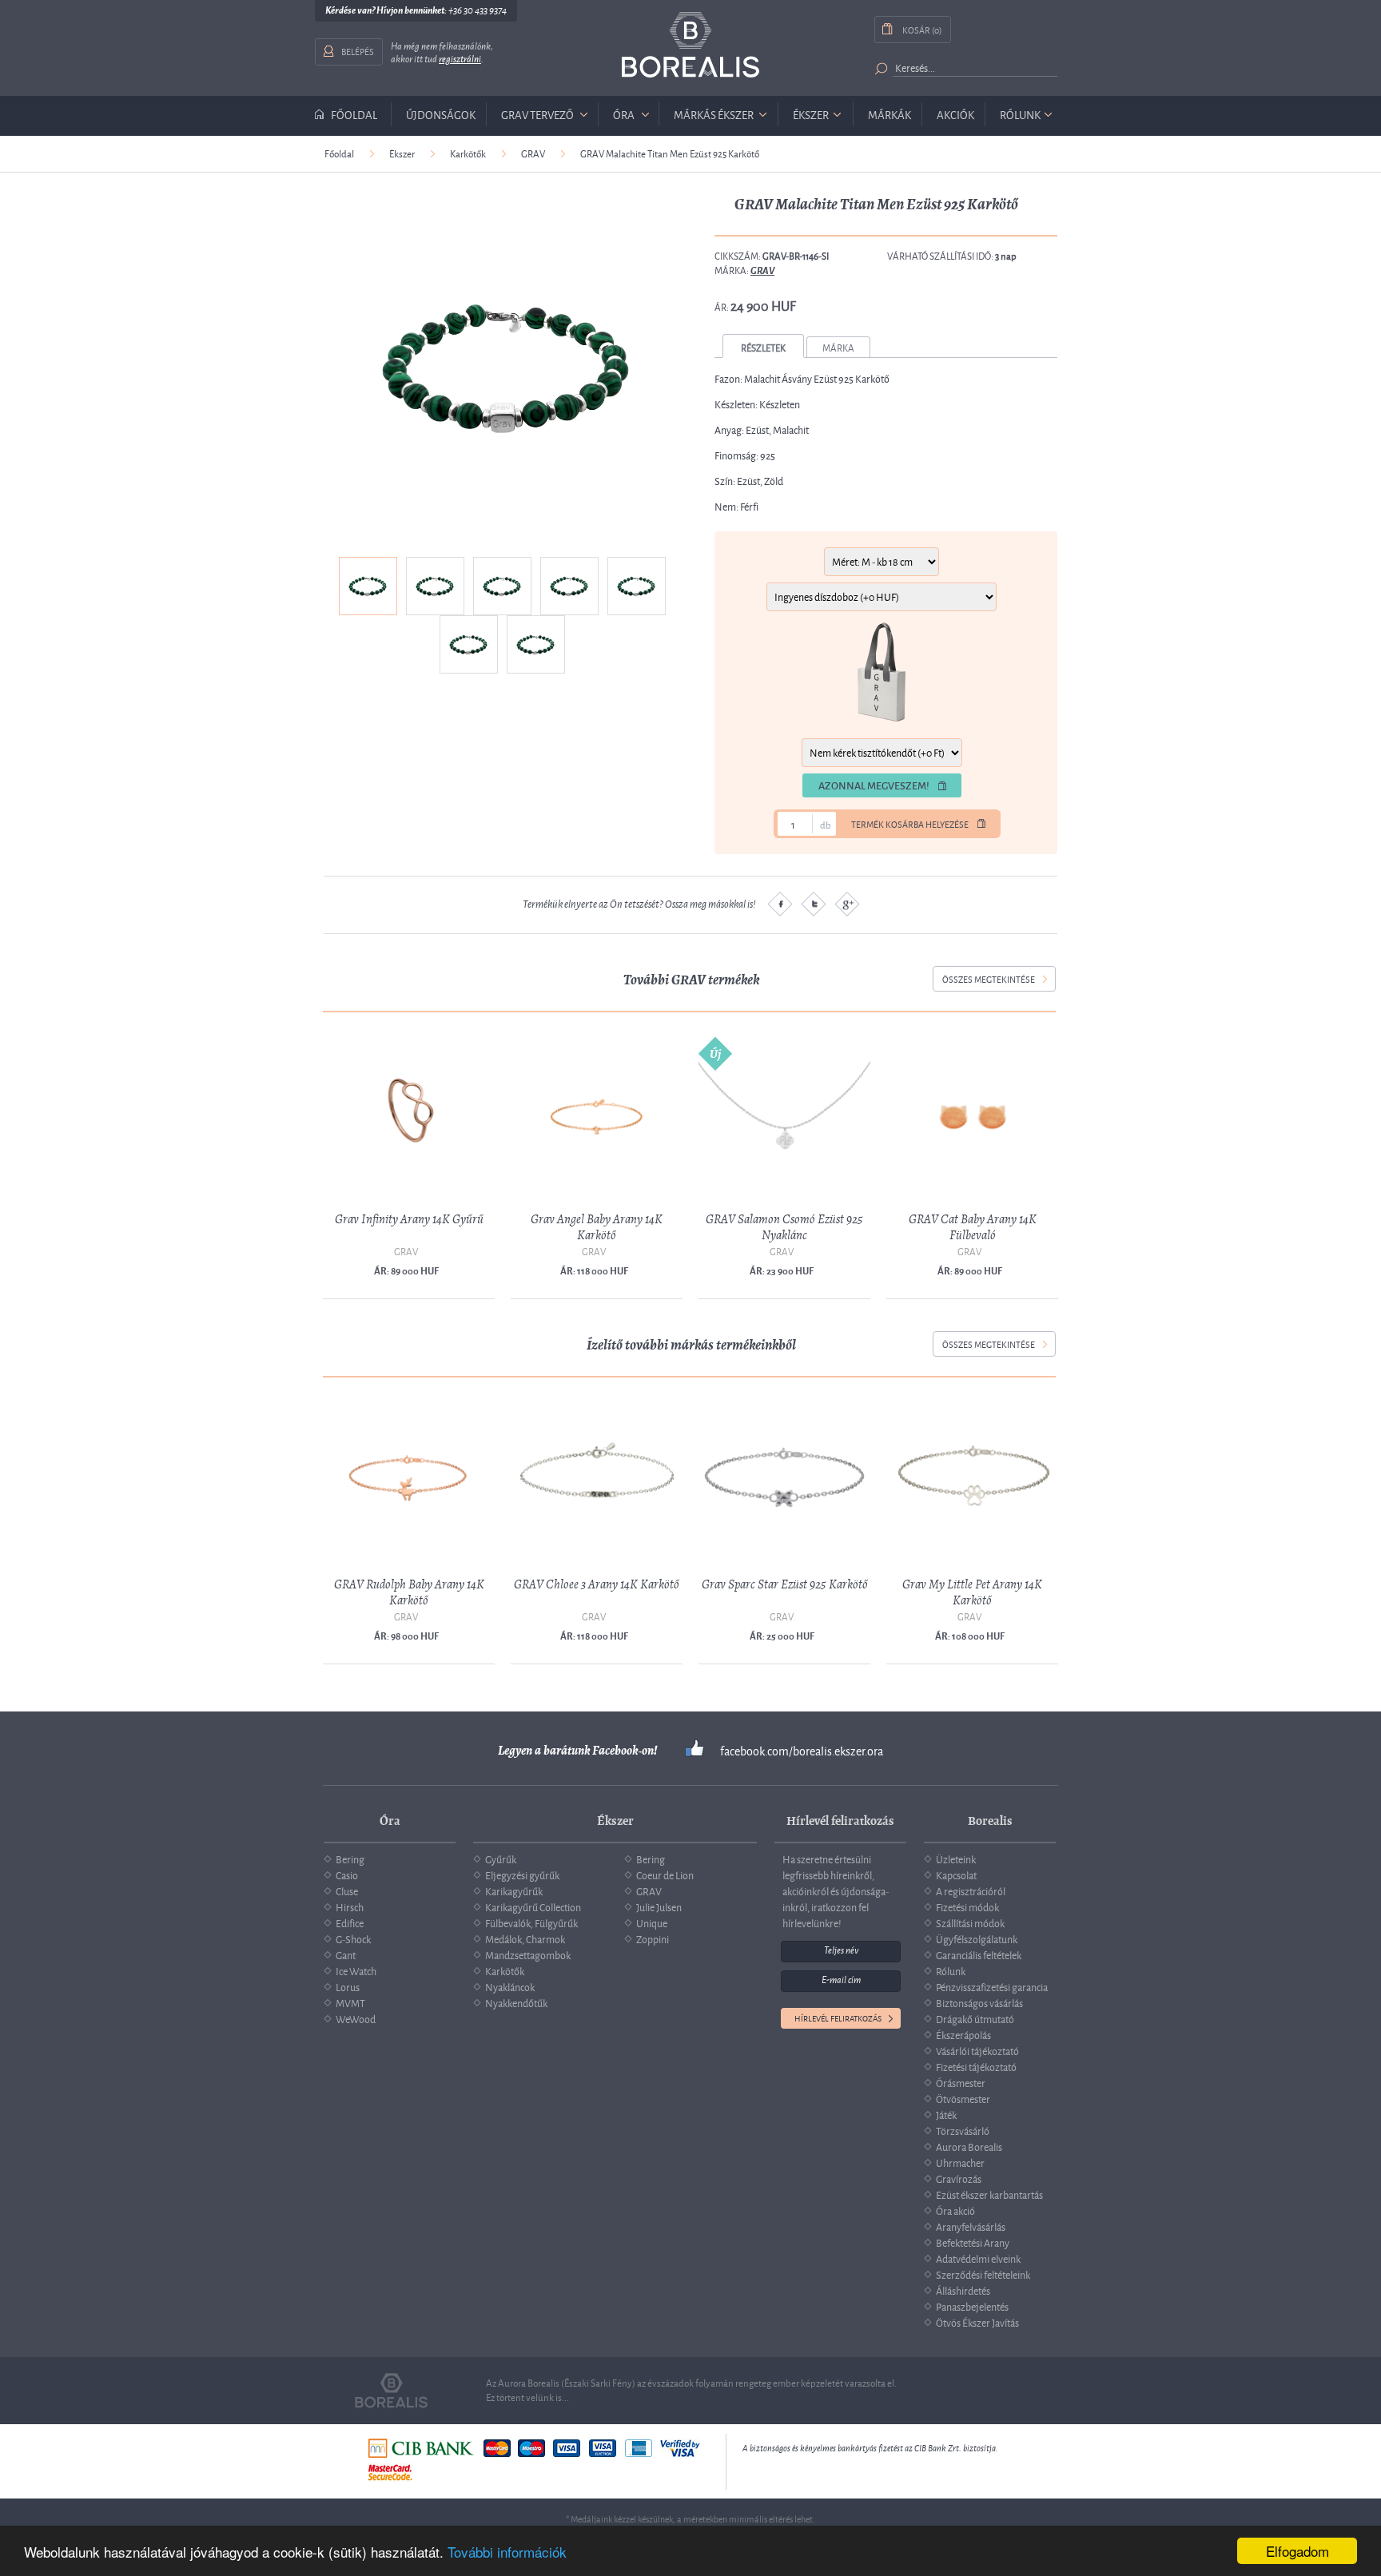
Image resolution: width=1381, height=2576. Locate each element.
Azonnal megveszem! (874, 785)
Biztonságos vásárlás (979, 2002)
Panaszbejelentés (972, 2306)
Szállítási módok (970, 1922)
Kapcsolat (956, 1874)
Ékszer (402, 153)
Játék (946, 2114)
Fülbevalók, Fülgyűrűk (531, 1922)
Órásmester (961, 2082)
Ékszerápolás (963, 2034)
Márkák (889, 114)
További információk (507, 2552)
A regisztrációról (971, 1890)
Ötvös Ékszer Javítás (977, 2322)
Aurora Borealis (969, 2146)
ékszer (811, 114)
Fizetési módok (967, 1906)
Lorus (348, 1986)
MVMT (350, 2002)
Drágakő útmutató (975, 2018)
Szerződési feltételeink (983, 2274)
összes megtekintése (989, 978)
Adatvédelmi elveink (978, 2258)
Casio (347, 1874)
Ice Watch (356, 1970)
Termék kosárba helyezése (910, 824)
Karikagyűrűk (514, 1890)
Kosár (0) (922, 29)
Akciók (955, 114)
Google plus (847, 904)
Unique (652, 1922)
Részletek (763, 347)
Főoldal (354, 114)
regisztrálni (460, 59)
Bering (350, 1858)
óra (624, 114)
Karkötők (468, 153)
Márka (838, 347)
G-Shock (353, 1938)
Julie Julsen (659, 1906)
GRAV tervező (537, 114)
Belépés (358, 51)
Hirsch (350, 1906)
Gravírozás (959, 2178)
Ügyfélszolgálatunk (977, 1938)
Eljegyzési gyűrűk (522, 1874)
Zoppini (653, 1938)
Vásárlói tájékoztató (977, 2050)
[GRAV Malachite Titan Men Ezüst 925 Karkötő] (505, 366)
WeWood (356, 2018)
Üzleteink (956, 1858)
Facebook (780, 904)
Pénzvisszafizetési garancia (992, 1986)
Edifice (350, 1922)
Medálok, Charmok (525, 1938)
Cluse (347, 1890)
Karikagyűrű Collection (533, 1906)
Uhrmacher (960, 2162)
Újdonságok (441, 114)
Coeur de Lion (665, 1874)
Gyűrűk (501, 1858)
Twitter (814, 904)
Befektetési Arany (973, 2242)
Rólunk (1020, 114)
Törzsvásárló (963, 2130)
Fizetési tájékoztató (976, 2066)
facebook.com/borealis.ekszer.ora (802, 1751)
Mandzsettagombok (528, 1954)
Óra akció (955, 2210)
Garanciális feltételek (979, 1954)
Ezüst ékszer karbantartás (989, 2194)
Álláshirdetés (963, 2290)
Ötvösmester (963, 2098)
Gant (346, 1954)
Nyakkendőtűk (516, 2002)
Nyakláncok (510, 1986)
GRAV (533, 153)
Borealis (690, 45)
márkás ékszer (714, 114)
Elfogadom (1297, 2551)
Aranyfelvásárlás (971, 2226)
